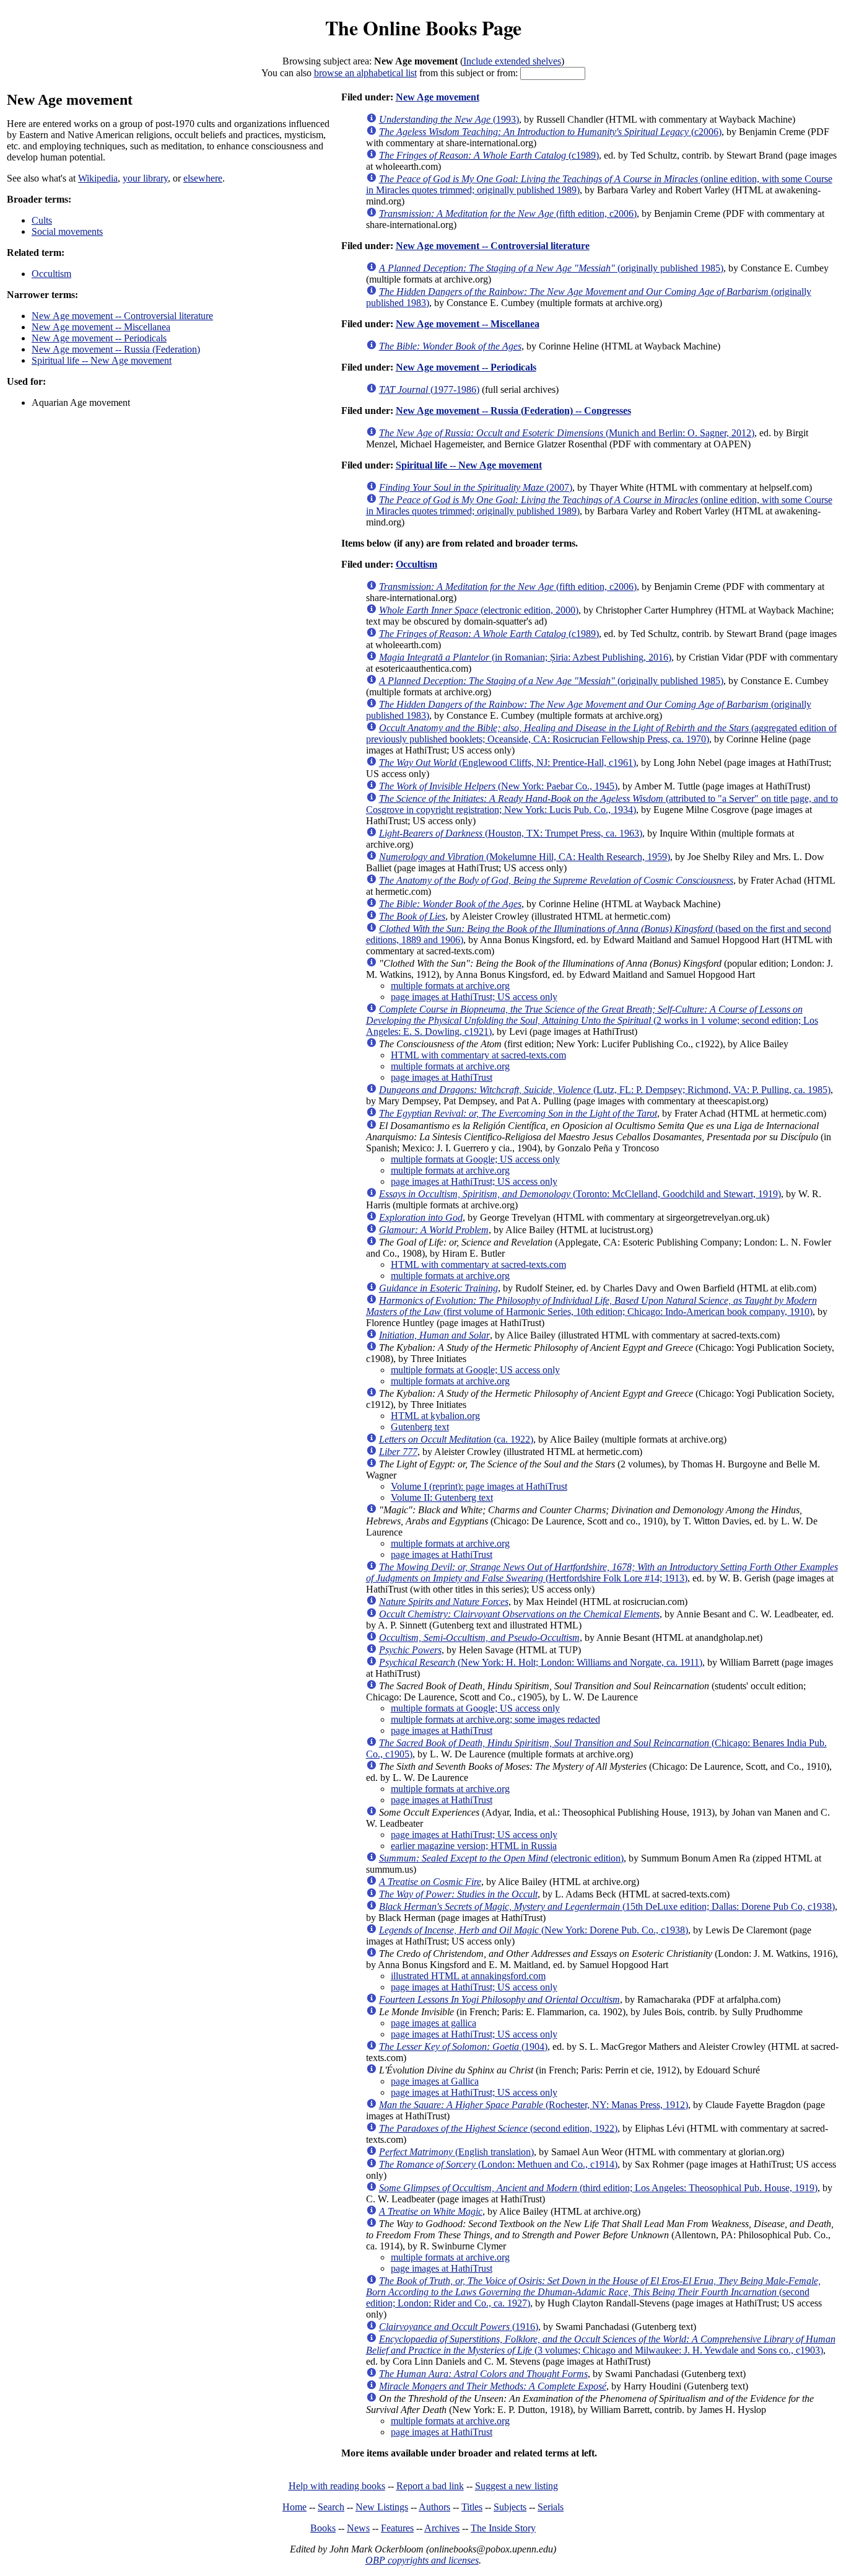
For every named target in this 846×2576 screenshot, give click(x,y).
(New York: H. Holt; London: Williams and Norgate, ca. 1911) (541, 1662)
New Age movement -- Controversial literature (122, 316)
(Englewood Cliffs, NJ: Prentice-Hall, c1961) (508, 763)
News (358, 2528)
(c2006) (550, 132)
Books (323, 2528)
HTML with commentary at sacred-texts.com (478, 1055)
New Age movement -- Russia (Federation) (116, 349)
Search (331, 2507)
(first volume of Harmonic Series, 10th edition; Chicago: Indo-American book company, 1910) (591, 1306)
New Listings (382, 2507)
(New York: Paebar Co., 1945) (498, 786)
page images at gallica (434, 2023)
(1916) (459, 2327)
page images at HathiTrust (442, 1077)
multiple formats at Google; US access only (475, 1159)
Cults (42, 220)
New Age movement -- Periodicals (99, 338)
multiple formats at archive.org (450, 986)
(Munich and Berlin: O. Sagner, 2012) (567, 433)
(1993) (449, 119)
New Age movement (438, 97)
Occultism (51, 274)
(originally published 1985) (551, 268)
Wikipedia (98, 178)
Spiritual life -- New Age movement (102, 360)
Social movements (67, 231)
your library (145, 178)
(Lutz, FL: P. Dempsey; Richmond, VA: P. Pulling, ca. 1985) (605, 1090)
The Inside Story (503, 2528)
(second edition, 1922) (498, 2128)
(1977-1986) (429, 389)
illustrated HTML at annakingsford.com (468, 1976)
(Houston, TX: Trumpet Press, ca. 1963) (511, 833)
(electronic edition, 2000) (479, 610)
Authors (434, 2507)
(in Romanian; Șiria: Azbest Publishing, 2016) (525, 657)
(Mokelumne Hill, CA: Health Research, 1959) (525, 857)
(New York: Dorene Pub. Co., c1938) (534, 1930)
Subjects (510, 2507)
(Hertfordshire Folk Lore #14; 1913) (602, 1572)
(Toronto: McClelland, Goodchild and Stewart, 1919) (580, 1194)
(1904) (463, 2046)
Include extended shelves (512, 61)
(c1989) (489, 155)
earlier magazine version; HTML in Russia (474, 1846)
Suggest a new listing (517, 2486)
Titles (472, 2507)
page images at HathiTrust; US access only (474, 997)
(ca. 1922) (456, 1439)
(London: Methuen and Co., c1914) (498, 2164)
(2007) (476, 487)
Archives (442, 2528)
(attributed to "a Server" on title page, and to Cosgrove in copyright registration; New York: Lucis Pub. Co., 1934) (602, 804)
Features (397, 2528)
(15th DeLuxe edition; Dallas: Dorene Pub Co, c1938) (607, 1906)
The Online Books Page (423, 28)
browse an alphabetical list (365, 73)
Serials (551, 2507)
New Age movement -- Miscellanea (101, 327)
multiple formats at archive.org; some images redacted (495, 1719)
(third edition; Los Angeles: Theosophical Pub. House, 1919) (598, 2188)
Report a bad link (430, 2486)
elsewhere (203, 178)
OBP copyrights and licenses (422, 2560)
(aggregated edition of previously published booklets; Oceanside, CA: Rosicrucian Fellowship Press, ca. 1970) (601, 733)
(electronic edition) (501, 1858)
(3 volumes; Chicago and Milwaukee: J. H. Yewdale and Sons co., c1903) (601, 2345)
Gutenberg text (420, 1427)
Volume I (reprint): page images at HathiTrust (479, 1486)
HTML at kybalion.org (435, 1416)
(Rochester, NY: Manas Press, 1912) (534, 2105)
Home (294, 2507)
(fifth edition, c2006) (508, 213)
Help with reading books (337, 2486)
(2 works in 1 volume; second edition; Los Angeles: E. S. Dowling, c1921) (592, 1020)
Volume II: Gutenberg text (442, 1497)
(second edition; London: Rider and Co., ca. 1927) (593, 2292)
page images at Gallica (435, 2081)
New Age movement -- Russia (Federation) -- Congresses (513, 411)
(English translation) (456, 2152)
